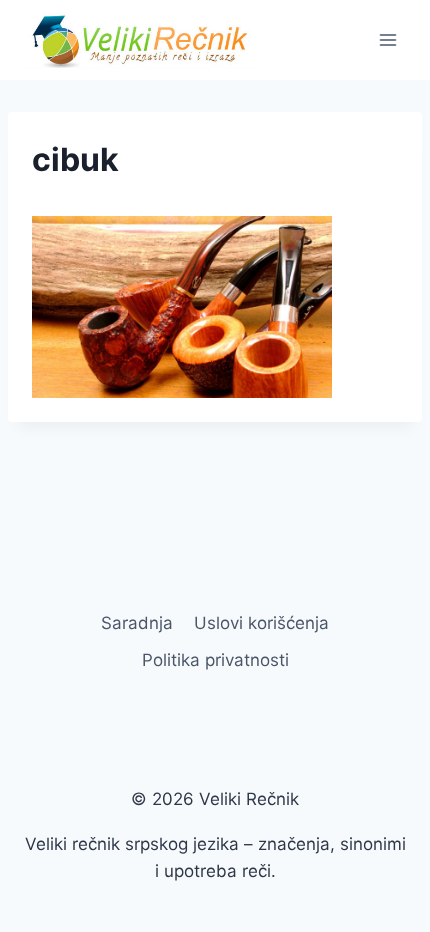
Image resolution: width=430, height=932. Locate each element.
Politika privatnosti (215, 660)
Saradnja (137, 623)
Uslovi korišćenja (261, 623)
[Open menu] (387, 39)
